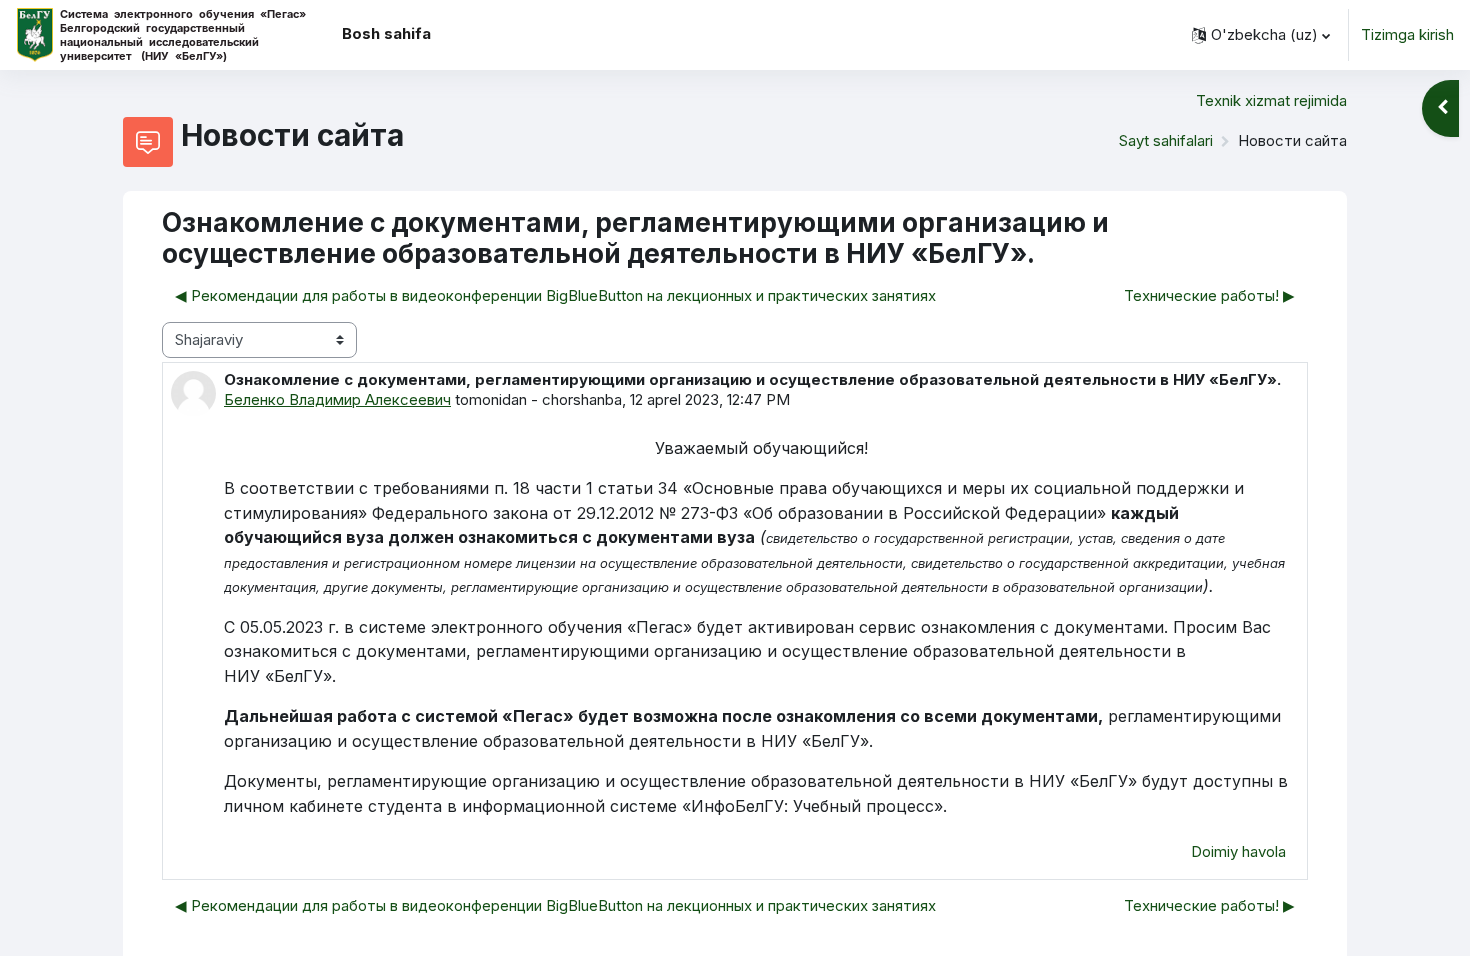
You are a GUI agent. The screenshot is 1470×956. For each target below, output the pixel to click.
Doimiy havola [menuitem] (1238, 851)
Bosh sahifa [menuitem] (386, 33)
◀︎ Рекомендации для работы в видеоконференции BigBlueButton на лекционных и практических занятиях (555, 295)
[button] (1261, 35)
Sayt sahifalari (1166, 140)
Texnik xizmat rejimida (1271, 100)
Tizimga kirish (1407, 34)
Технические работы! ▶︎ (1209, 295)
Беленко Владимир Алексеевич (337, 399)
